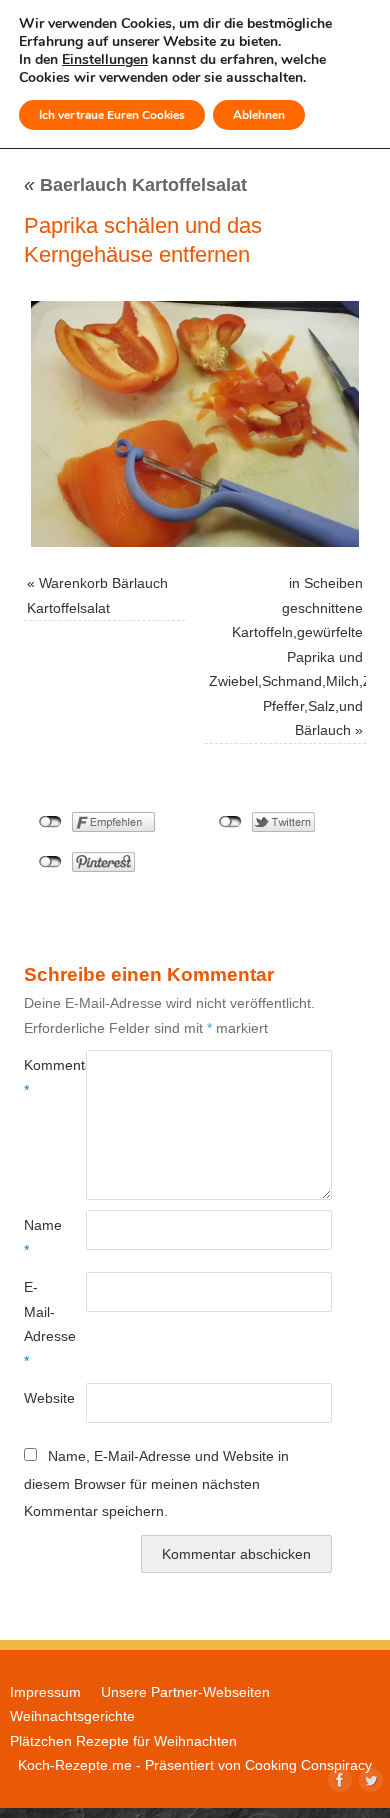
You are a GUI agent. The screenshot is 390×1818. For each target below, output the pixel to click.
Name (39, 1237)
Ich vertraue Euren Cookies (112, 115)
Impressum (45, 1692)
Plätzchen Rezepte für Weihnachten (123, 1741)
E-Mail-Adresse (39, 1323)
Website (39, 1398)
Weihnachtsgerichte (72, 1716)
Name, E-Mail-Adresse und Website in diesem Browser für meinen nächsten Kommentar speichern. (156, 1483)
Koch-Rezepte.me (75, 1765)
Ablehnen (259, 115)
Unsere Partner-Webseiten (185, 1692)
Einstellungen (105, 60)
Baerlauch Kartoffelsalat (135, 185)
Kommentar (39, 1077)
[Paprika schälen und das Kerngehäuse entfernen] (195, 424)
